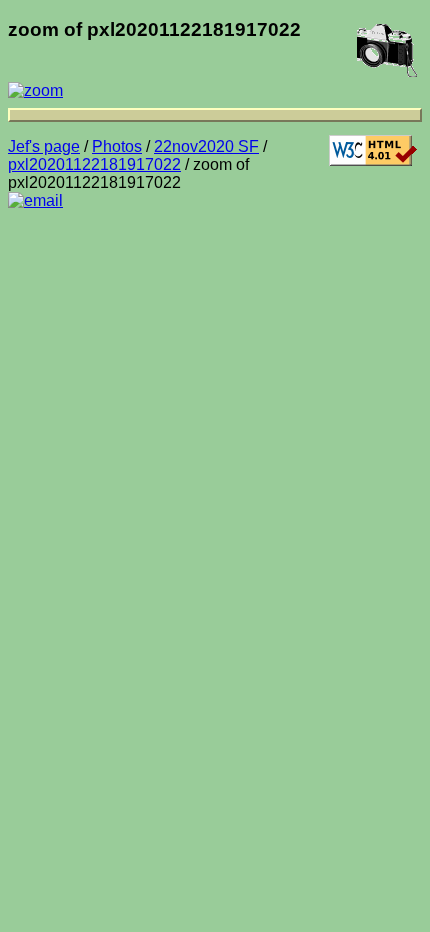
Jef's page (44, 146)
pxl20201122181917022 (94, 164)
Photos (117, 146)
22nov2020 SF (206, 146)
